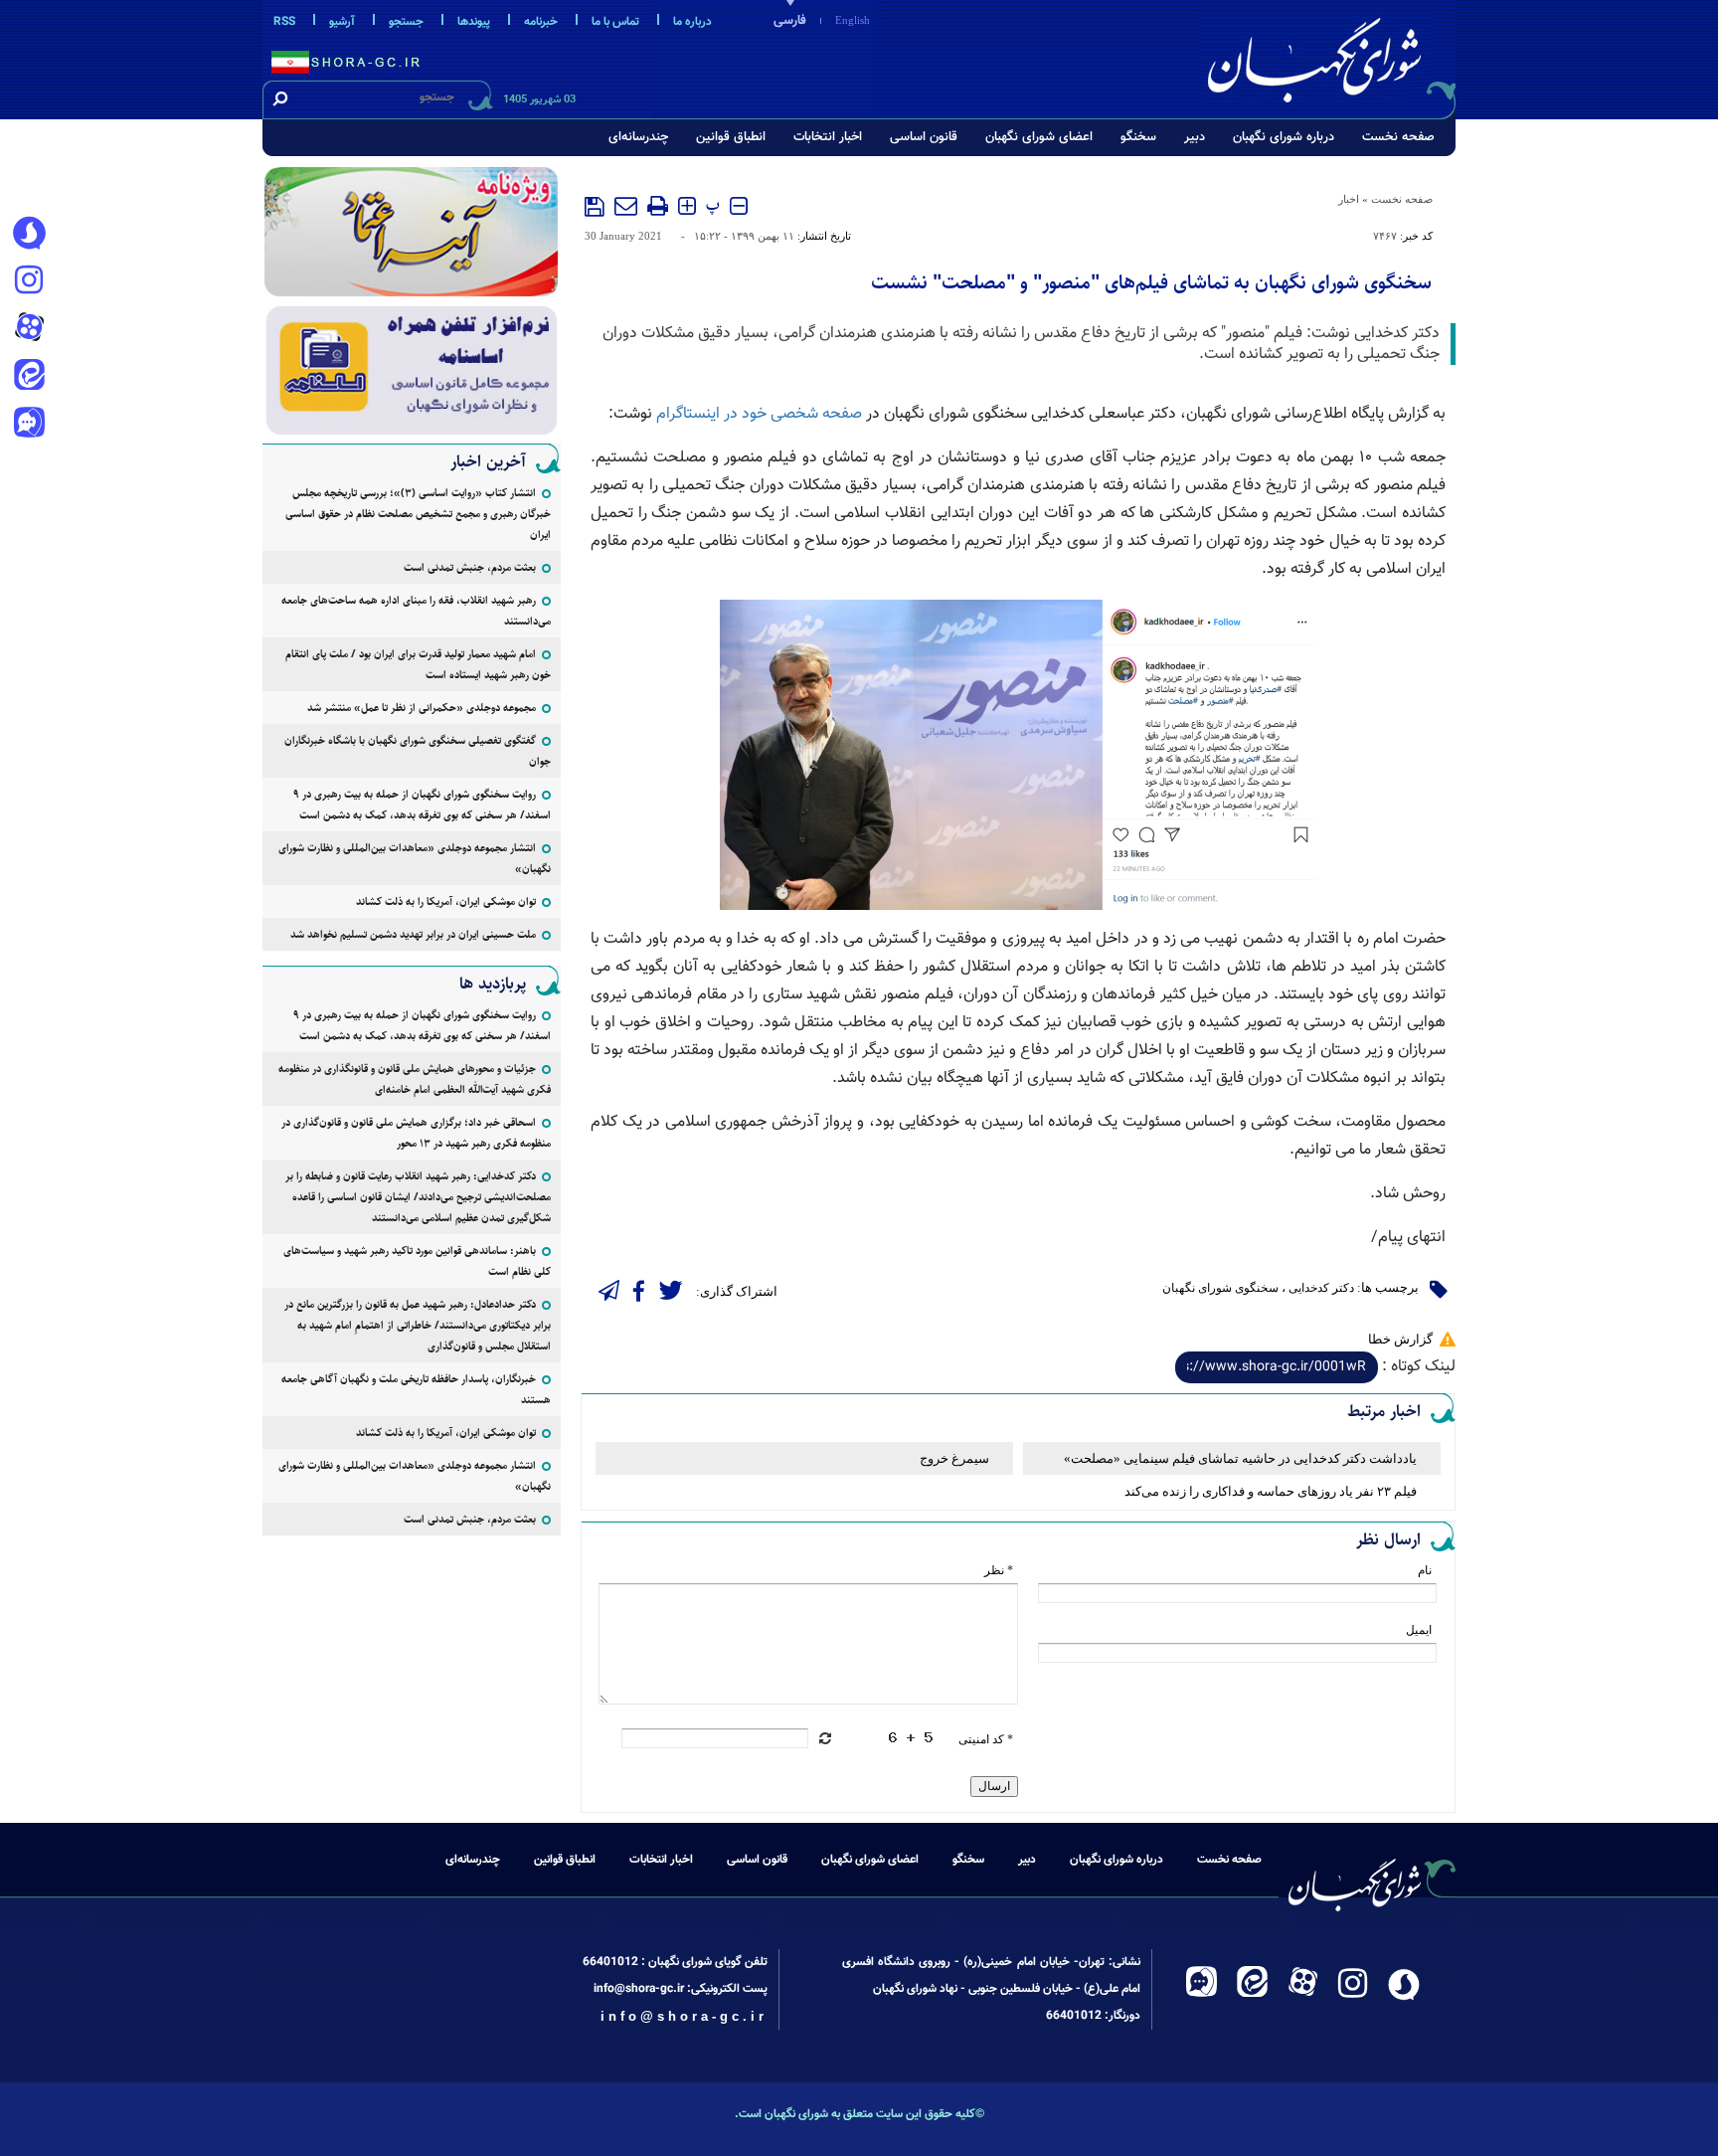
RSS (284, 22)
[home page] (1328, 56)
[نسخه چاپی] (658, 206)
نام (1425, 1570)
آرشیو (342, 22)
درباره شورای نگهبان (1284, 137)
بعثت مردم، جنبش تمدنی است (470, 567)
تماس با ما (615, 22)
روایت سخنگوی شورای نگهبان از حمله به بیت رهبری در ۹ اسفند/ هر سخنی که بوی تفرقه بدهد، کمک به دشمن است (422, 805)
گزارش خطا (1400, 1339)
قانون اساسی (924, 137)
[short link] (1277, 1367)
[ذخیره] (595, 207)
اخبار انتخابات (828, 137)
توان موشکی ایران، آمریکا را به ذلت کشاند (446, 901)
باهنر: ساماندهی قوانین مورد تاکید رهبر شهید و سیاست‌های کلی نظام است (417, 1261)
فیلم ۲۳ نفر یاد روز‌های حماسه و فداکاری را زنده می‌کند (1271, 1491)
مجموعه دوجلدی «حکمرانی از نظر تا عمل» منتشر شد (422, 708)
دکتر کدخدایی (1321, 1288)
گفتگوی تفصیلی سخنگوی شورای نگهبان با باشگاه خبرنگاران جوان (418, 751)
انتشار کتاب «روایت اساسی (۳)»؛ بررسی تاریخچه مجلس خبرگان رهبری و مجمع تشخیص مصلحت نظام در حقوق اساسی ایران (418, 514)
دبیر (1195, 137)
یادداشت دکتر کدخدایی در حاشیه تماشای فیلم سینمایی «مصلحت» (1240, 1458)
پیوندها (474, 22)
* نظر (999, 1570)
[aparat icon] (29, 329)
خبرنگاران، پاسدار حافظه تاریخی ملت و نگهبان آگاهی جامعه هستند (416, 1389)
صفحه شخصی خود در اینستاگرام (759, 414)
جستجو (406, 22)
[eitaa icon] (29, 377)
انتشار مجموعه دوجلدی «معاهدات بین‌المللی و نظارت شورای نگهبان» (415, 858)
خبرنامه (541, 22)
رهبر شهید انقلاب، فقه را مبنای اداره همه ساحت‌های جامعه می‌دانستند (416, 611)
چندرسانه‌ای (638, 137)
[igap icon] (29, 425)
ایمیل (1419, 1630)
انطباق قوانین (731, 137)
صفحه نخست (1398, 137)
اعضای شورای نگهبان (1039, 137)
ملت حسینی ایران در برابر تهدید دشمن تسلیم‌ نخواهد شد (413, 934)
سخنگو (1138, 137)
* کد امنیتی (986, 1739)
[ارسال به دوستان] (626, 206)
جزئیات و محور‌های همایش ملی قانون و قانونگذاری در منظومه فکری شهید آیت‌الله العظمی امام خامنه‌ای (415, 1079)
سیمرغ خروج (954, 1458)
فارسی (790, 21)
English (853, 20)
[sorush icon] (29, 234)
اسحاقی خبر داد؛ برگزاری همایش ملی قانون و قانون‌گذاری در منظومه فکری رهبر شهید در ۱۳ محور (416, 1133)
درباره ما (692, 22)
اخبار (1349, 199)
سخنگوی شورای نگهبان (1220, 1288)
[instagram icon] (29, 281)
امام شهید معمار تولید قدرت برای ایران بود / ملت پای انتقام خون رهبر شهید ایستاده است (418, 664)
